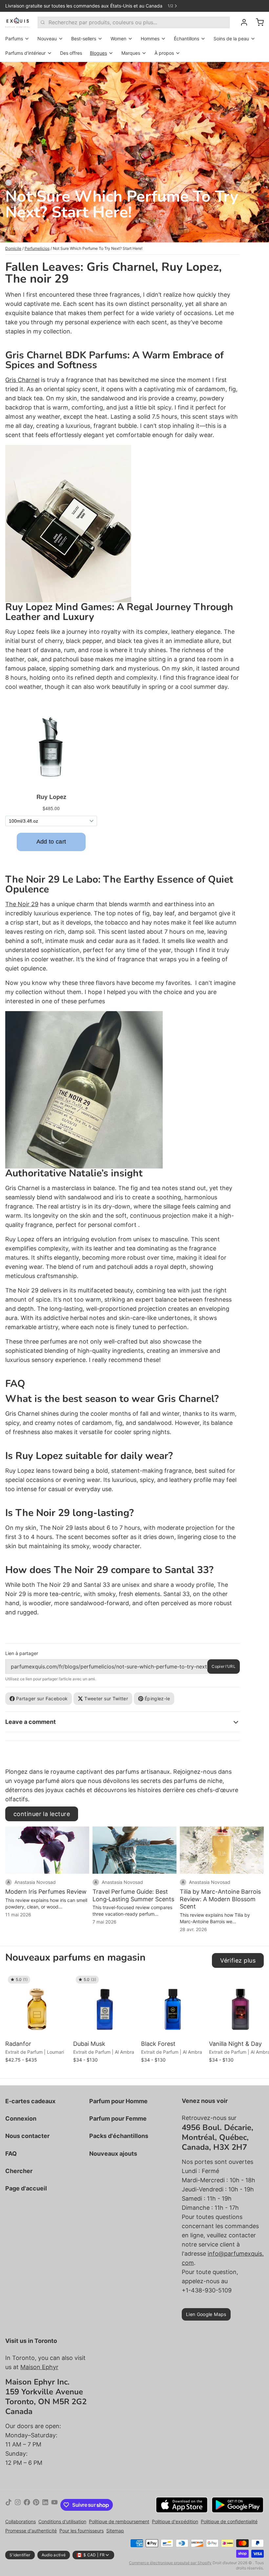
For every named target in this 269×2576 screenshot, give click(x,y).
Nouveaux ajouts (113, 2154)
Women (118, 39)
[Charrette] (257, 22)
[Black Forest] (173, 2005)
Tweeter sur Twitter (106, 1698)
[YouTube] (54, 2505)
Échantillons (186, 39)
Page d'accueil (26, 2188)
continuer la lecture (42, 1814)
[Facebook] (27, 2505)
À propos (164, 53)
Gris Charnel (22, 380)
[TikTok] (9, 2505)
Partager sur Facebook (42, 1698)
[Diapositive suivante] (256, 1983)
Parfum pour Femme (118, 2118)
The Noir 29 (22, 904)
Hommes (150, 39)
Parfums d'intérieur (25, 53)
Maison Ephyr (39, 2367)
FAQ (11, 2154)
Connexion (21, 2118)
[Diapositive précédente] (236, 1983)
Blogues (98, 53)
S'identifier (20, 2555)
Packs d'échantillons (119, 2136)
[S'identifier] (241, 22)
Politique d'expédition (175, 2521)
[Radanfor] (38, 2005)
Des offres (71, 53)
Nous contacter (27, 2136)
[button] (38, 2028)
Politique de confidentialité (229, 2521)
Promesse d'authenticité (31, 2531)
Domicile (13, 248)
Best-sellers (84, 39)
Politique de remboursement (119, 2521)
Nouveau (47, 39)
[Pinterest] (36, 2505)
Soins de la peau (231, 39)
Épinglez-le (157, 1698)
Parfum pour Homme (118, 2101)
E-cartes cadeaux (30, 2101)
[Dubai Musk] (105, 2005)
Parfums (14, 39)
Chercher (19, 2171)
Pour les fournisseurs (82, 2531)
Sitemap (115, 2531)
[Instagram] (18, 2505)
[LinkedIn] (45, 2505)
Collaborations (21, 2521)
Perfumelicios (37, 248)
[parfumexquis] (18, 22)
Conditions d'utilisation (62, 2521)
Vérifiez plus (238, 1960)
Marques (131, 53)
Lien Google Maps (206, 2314)
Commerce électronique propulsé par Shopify (170, 2563)
